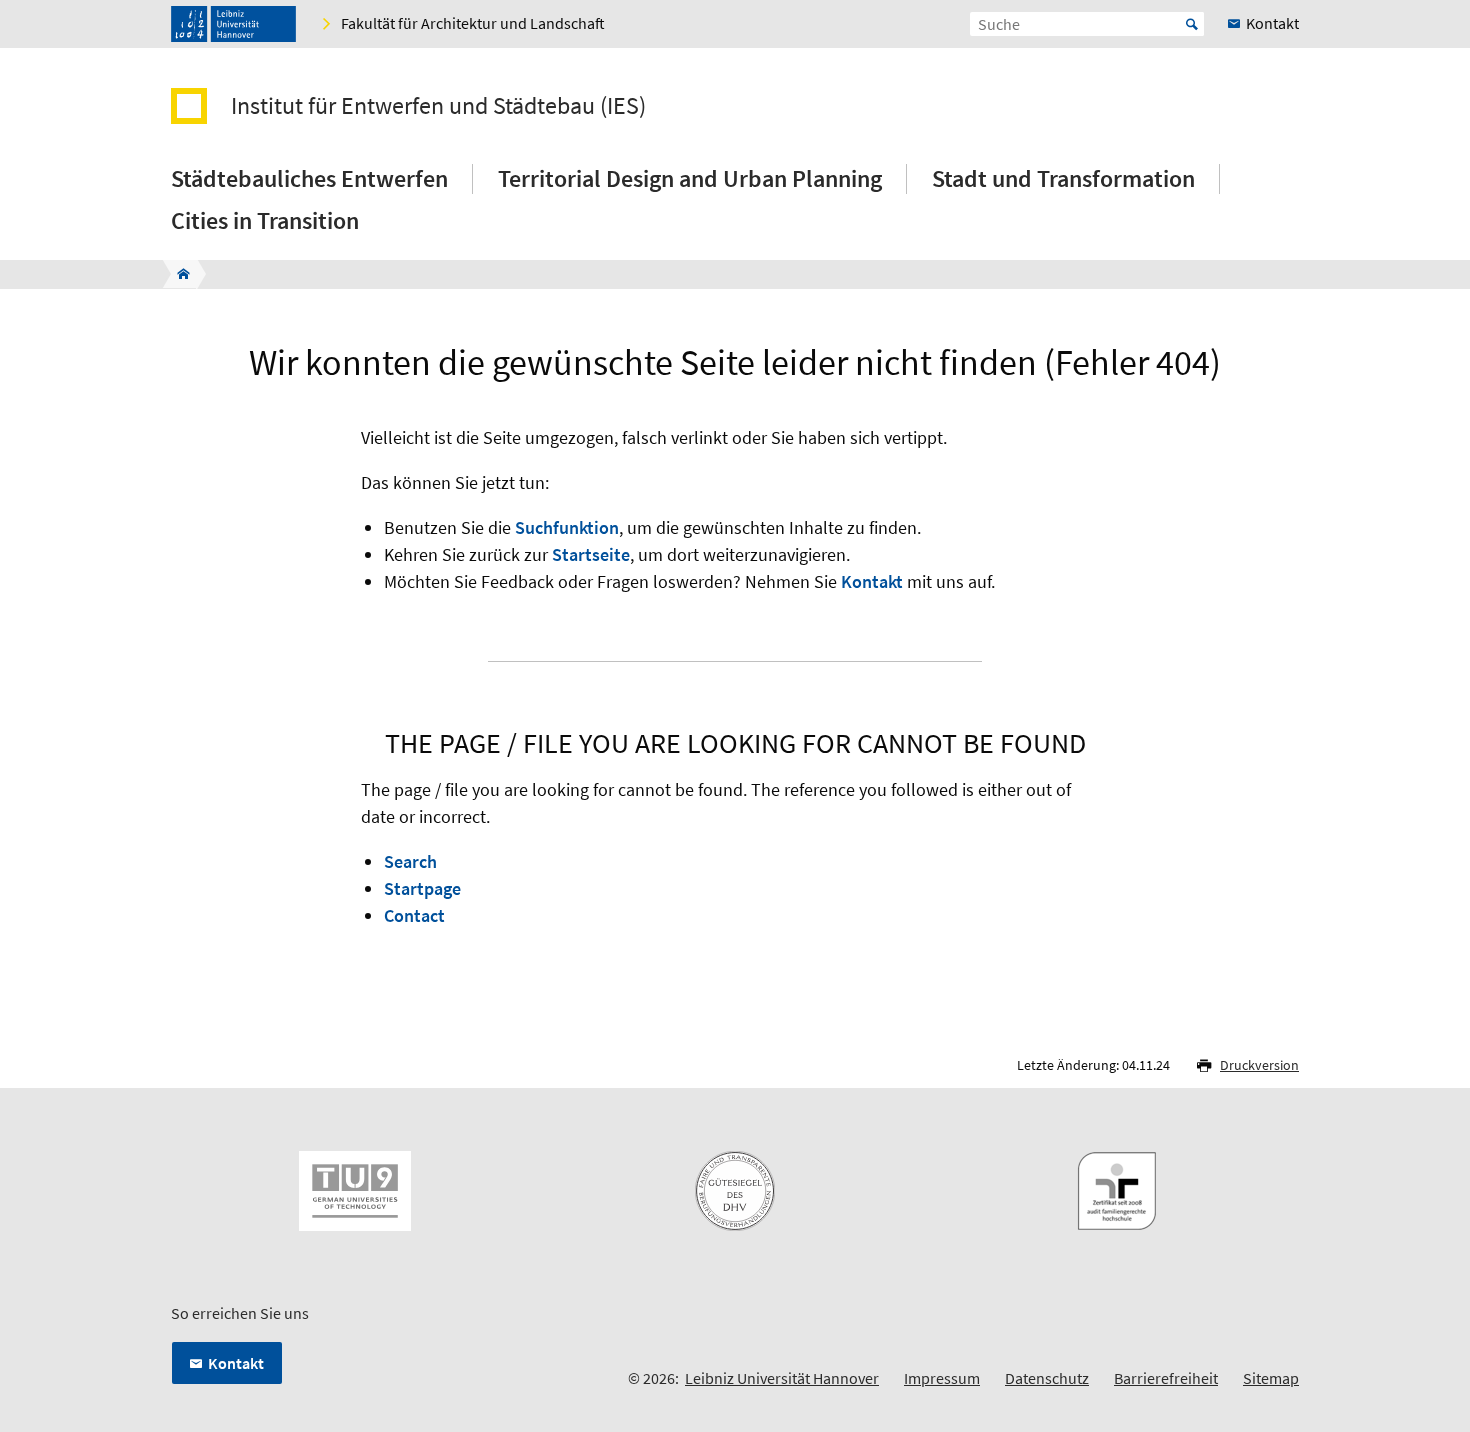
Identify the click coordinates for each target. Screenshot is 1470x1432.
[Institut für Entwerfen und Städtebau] (177, 274)
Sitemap (1271, 1378)
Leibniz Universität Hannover (782, 1378)
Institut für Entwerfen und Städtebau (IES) (438, 106)
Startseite (591, 554)
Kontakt (872, 581)
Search (410, 861)
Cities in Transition (265, 220)
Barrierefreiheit (1166, 1378)
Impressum (942, 1378)
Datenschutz (1047, 1378)
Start (1192, 24)
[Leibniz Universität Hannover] (233, 24)
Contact (414, 915)
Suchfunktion (567, 527)
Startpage (422, 888)
